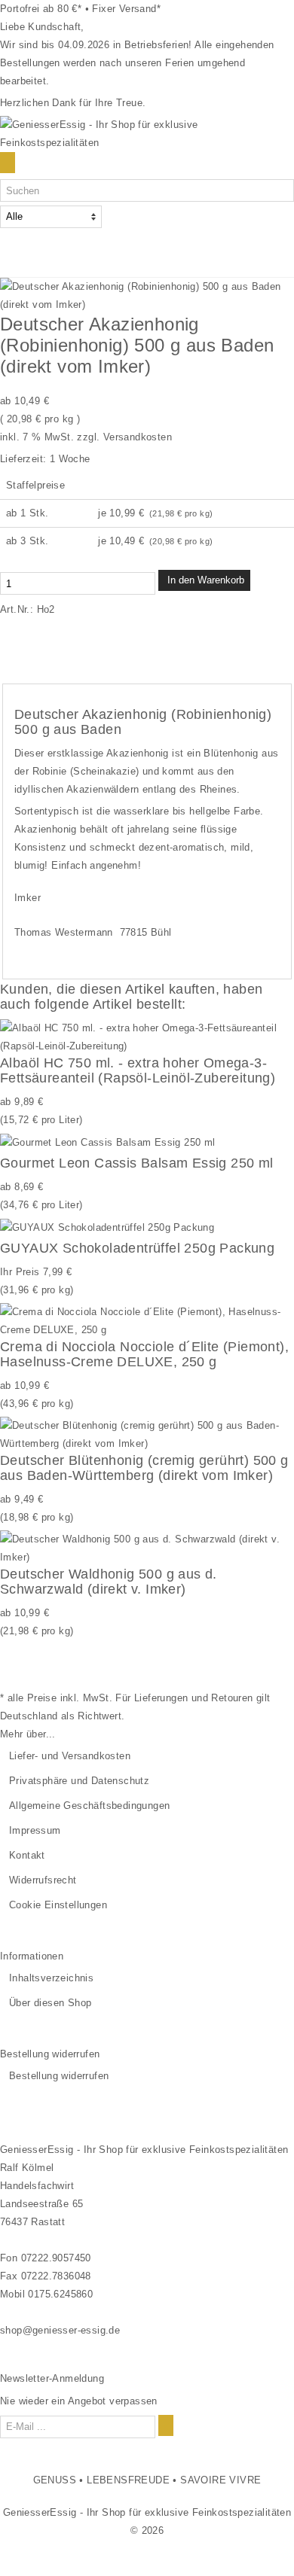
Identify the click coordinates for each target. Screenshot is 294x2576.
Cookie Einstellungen (58, 1905)
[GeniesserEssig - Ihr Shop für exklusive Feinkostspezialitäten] (147, 133)
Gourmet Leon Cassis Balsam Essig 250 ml (137, 1163)
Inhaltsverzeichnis (51, 1978)
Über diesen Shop (50, 2003)
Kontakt (27, 1855)
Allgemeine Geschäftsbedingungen (89, 1806)
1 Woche (70, 459)
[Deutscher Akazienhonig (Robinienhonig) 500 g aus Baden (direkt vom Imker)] (147, 295)
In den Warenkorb (204, 580)
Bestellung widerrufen (59, 2076)
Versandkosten (138, 437)
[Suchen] (8, 163)
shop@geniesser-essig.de (60, 2330)
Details (28, 654)
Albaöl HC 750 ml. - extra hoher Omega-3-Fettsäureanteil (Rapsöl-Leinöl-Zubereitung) (138, 1070)
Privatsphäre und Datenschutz (79, 1781)
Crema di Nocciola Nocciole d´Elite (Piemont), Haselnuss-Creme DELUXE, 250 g (144, 1354)
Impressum (35, 1830)
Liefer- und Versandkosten (70, 1756)
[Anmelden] (166, 2425)
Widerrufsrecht (43, 1880)
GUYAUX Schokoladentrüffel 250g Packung (137, 1248)
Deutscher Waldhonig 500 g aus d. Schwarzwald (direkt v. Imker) (109, 1582)
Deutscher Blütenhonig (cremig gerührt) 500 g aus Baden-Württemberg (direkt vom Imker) (144, 1468)
